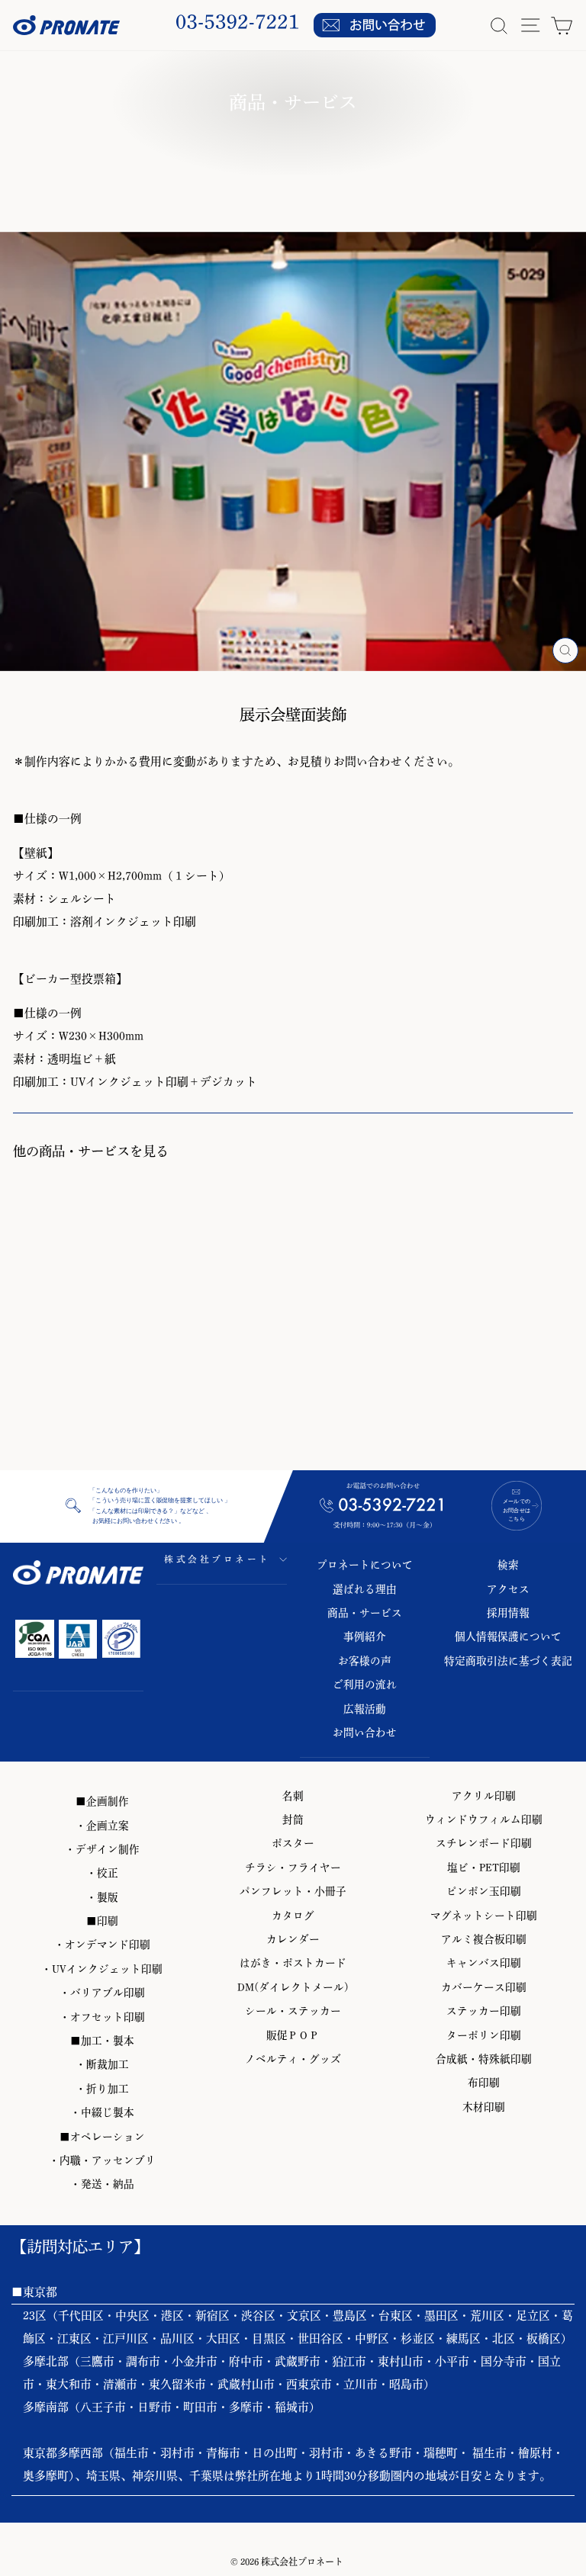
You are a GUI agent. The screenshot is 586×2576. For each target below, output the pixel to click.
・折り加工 (102, 2089)
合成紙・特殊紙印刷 (484, 2059)
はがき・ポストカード (293, 1963)
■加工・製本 (102, 2041)
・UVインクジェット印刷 (102, 1969)
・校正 (102, 1873)
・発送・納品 (102, 2184)
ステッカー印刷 (484, 2011)
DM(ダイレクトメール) (293, 1987)
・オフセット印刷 (102, 2017)
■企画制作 (102, 1801)
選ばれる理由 (365, 1589)
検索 (508, 1565)
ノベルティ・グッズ (293, 2059)
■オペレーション (102, 2137)
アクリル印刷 (484, 1796)
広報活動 (365, 1709)
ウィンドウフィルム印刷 (484, 1820)
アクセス (508, 1589)
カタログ (293, 1916)
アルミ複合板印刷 (484, 1939)
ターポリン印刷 (484, 2035)
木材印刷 (484, 2107)
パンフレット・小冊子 (293, 1891)
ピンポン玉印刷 (484, 1891)
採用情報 (508, 1613)
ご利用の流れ (365, 1685)
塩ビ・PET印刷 (484, 1868)
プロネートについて (365, 1565)
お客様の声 (365, 1661)
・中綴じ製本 (102, 2112)
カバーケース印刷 (484, 1987)
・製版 (102, 1897)
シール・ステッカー (293, 2011)
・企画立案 (102, 1826)
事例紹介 (365, 1636)
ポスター (293, 1843)
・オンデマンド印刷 (102, 1945)
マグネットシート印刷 (484, 1916)
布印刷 (484, 2083)
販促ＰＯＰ (293, 2035)
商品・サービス (365, 1613)
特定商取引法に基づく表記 (508, 1661)
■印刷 (102, 1921)
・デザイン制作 (102, 1849)
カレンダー (293, 1939)
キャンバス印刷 (484, 1963)
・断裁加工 (102, 2064)
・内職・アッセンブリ (102, 2160)
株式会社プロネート (217, 1559)
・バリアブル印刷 (102, 1993)
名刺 (293, 1796)
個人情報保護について (508, 1636)
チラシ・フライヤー (293, 1868)
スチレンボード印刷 (484, 1843)
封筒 (293, 1820)
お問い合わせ (365, 1733)
